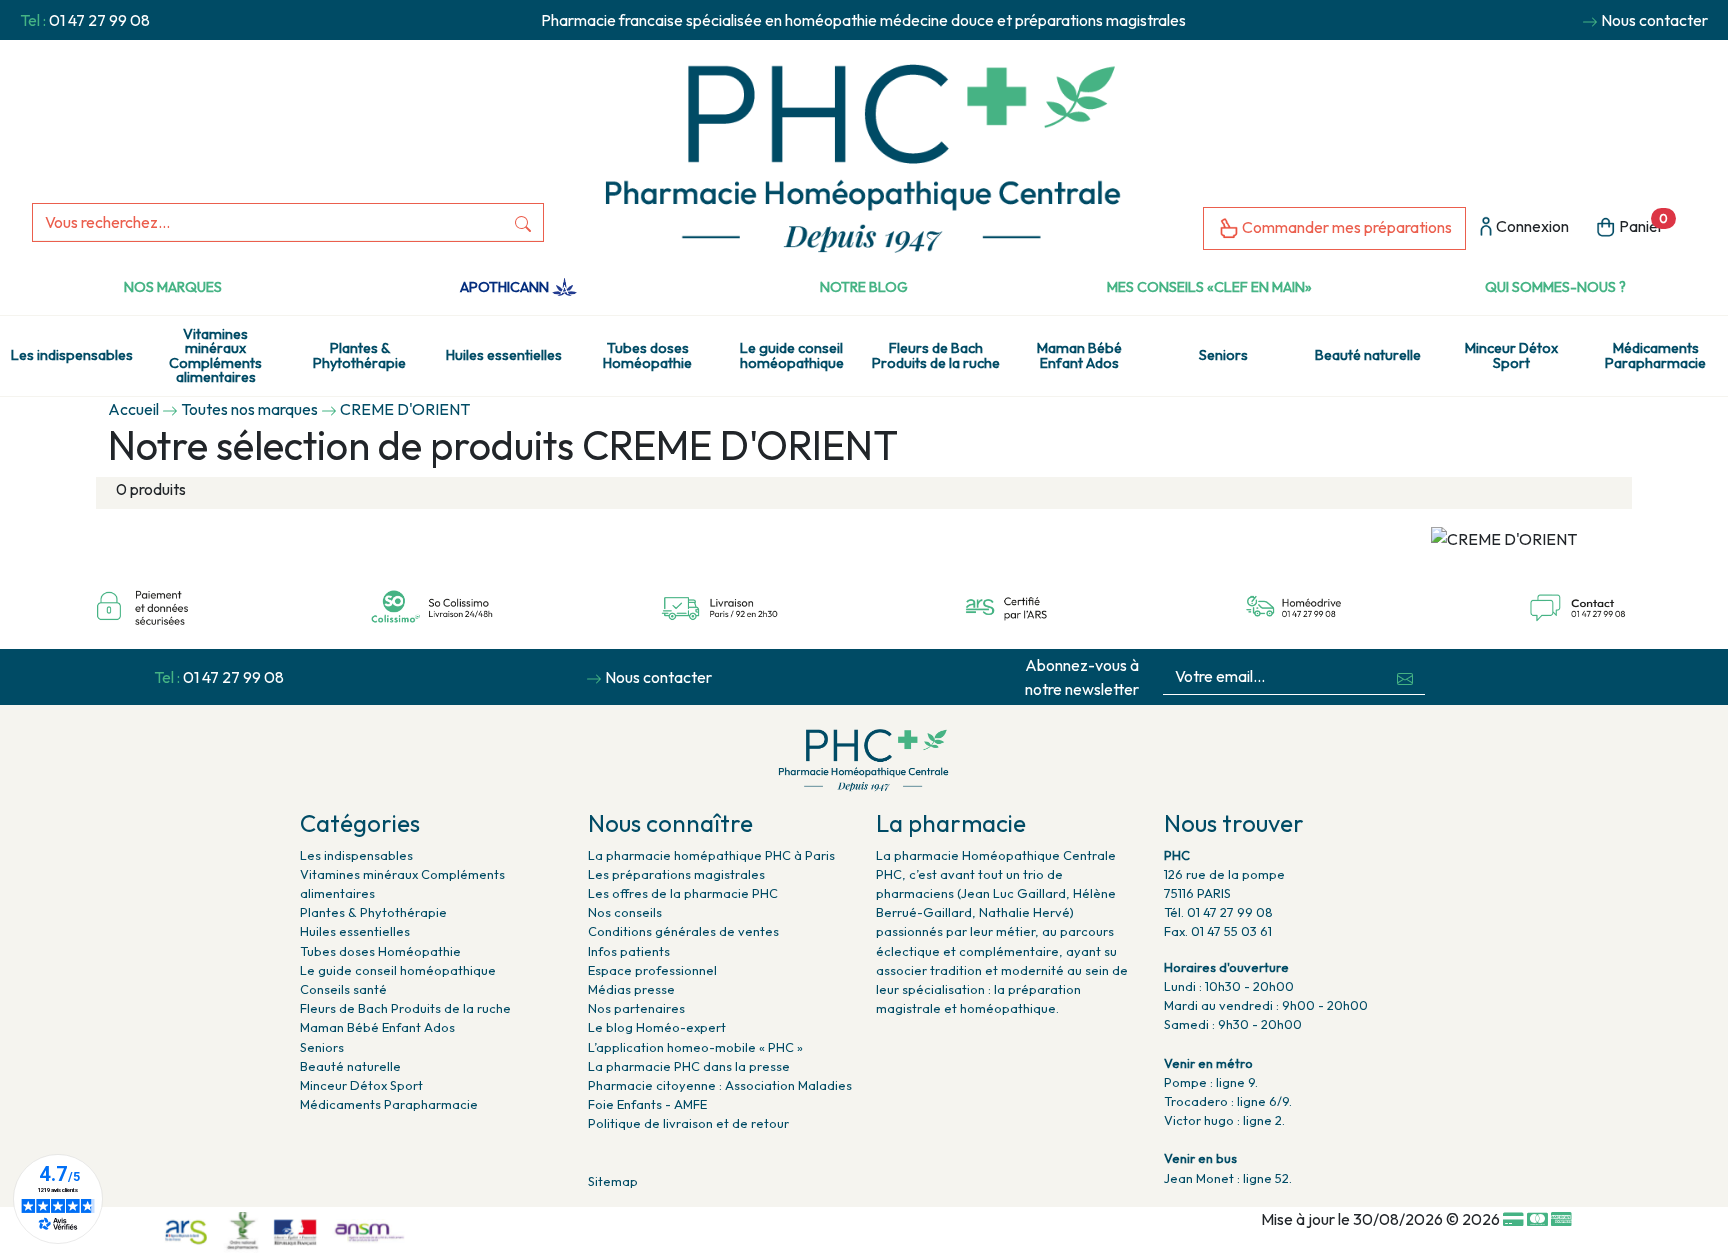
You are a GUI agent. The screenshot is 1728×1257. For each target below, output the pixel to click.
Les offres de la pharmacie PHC (683, 893)
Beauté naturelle (1368, 355)
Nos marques (173, 287)
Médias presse (631, 989)
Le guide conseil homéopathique (792, 355)
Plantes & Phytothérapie (359, 355)
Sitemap (613, 1181)
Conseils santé (343, 989)
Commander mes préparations (1345, 227)
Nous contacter (1654, 20)
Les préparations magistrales (676, 874)
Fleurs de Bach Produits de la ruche (936, 355)
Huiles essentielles (504, 355)
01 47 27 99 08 (99, 20)
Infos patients (629, 951)
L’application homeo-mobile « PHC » (695, 1047)
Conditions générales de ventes (683, 931)
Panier (1642, 224)
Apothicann (506, 287)
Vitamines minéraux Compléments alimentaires (215, 355)
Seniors (1223, 355)
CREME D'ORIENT (405, 409)
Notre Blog (864, 287)
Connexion (1531, 226)
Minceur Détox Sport (1511, 355)
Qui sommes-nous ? (1555, 287)
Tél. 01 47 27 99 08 (1218, 912)
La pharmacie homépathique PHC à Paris (711, 855)
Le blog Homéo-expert (657, 1027)
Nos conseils (625, 912)
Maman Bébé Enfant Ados (1079, 355)
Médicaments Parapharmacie (1655, 355)
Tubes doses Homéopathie (647, 355)
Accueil (133, 409)
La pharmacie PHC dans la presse (689, 1066)
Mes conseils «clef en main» (1209, 287)
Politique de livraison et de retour (688, 1123)
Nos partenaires (636, 1008)
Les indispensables (72, 355)
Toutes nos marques (249, 409)
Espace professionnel (652, 970)
